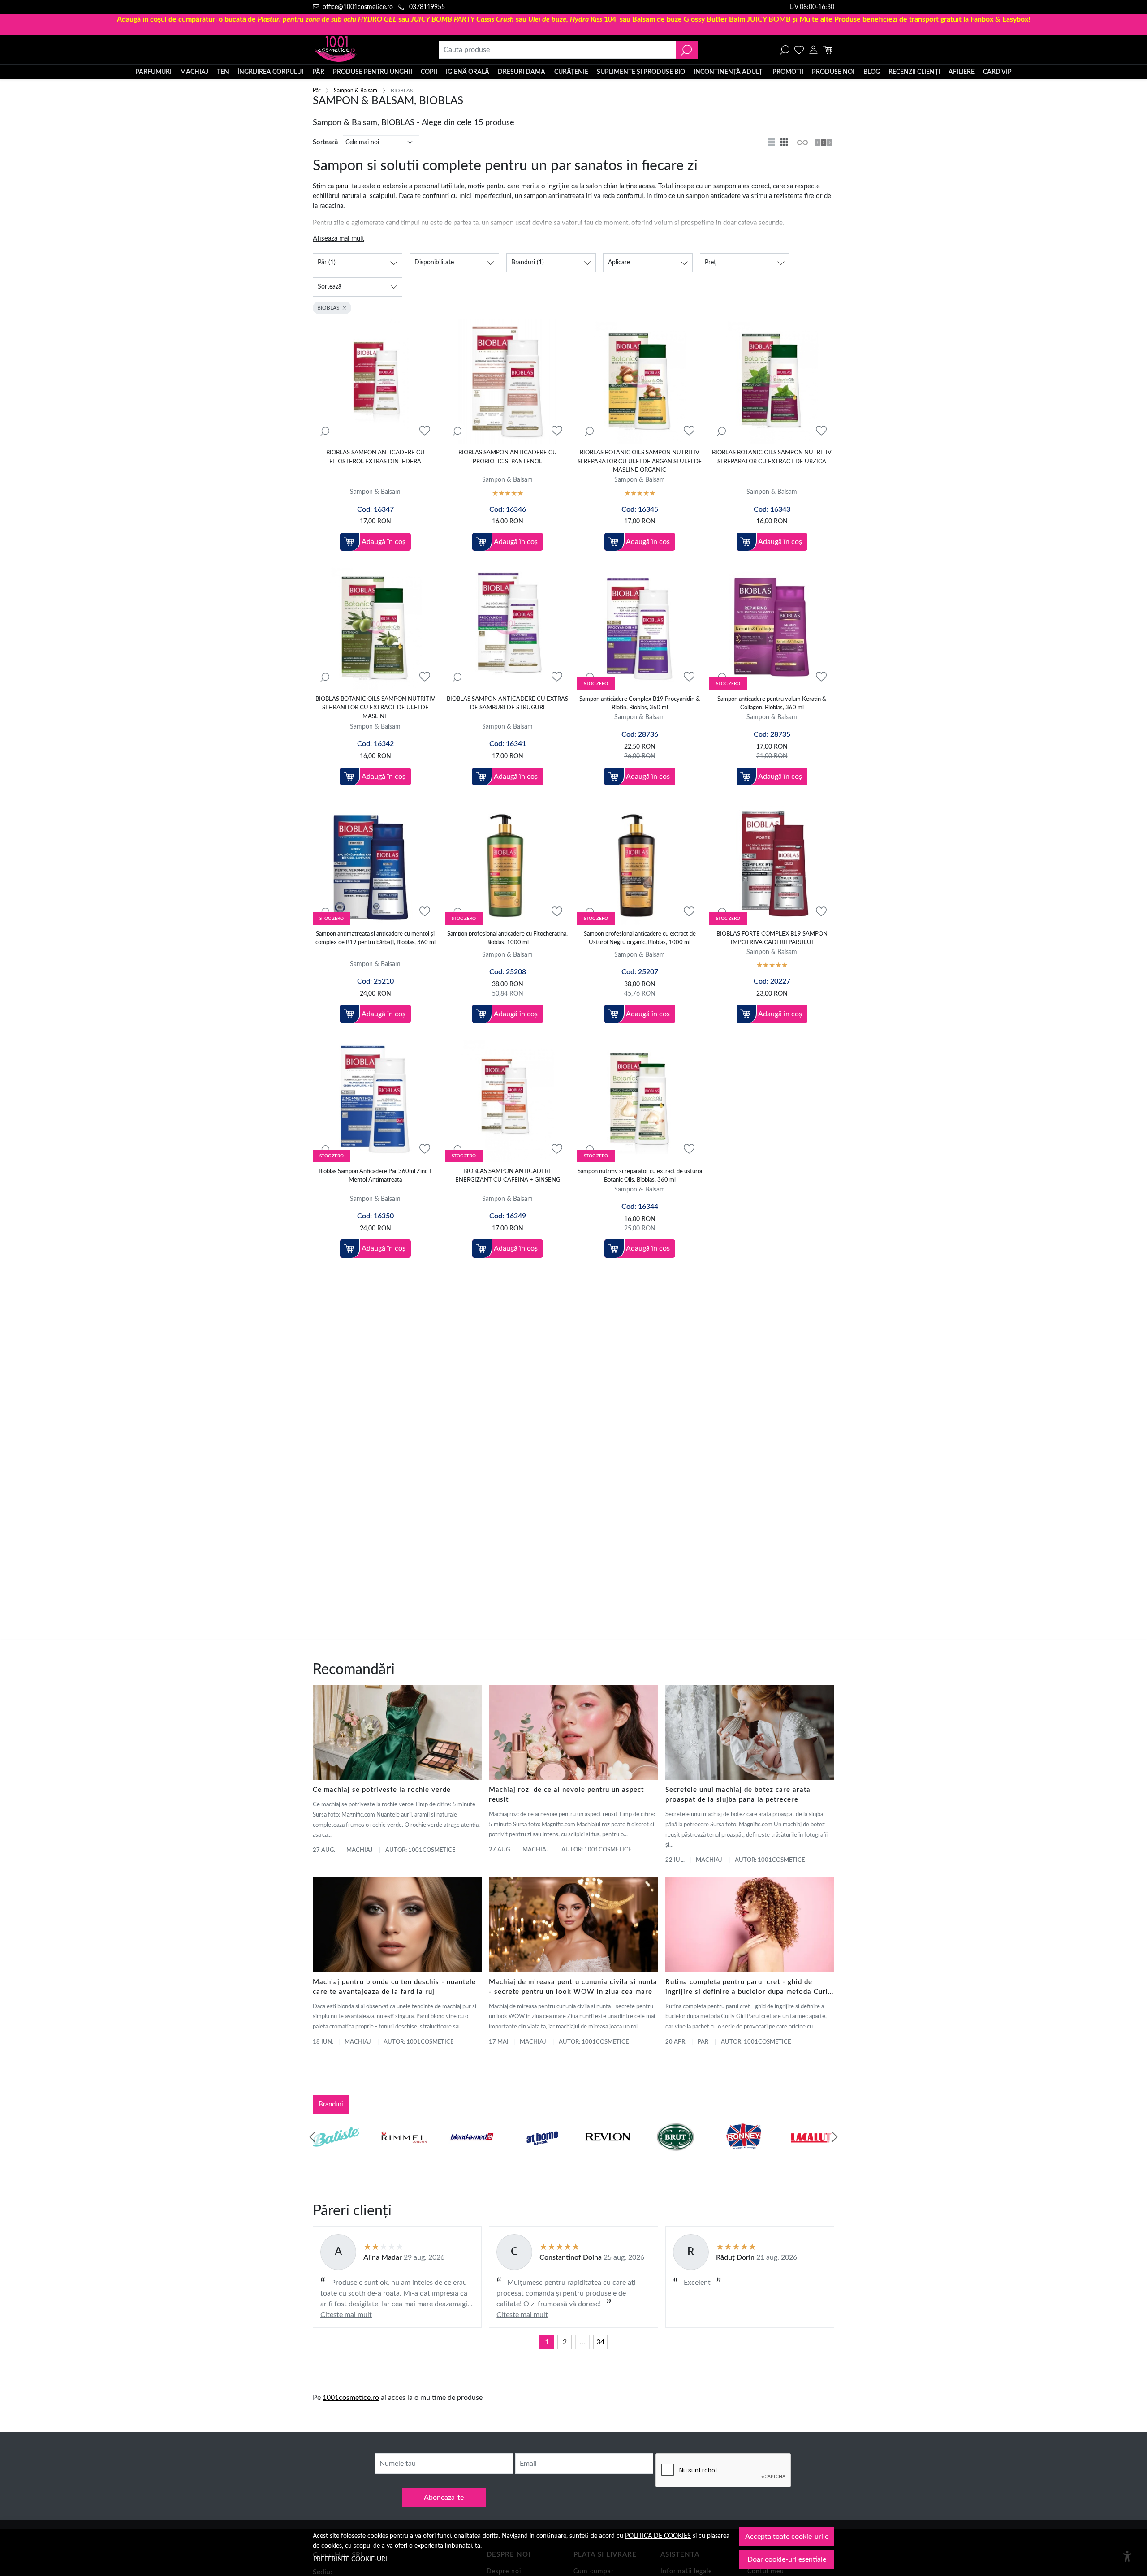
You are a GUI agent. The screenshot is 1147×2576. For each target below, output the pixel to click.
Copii (429, 72)
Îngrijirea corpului (270, 72)
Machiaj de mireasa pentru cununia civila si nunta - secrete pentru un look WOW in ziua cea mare (573, 1987)
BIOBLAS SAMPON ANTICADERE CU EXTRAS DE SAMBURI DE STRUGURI (507, 704)
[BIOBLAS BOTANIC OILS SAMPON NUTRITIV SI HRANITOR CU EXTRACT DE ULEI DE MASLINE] (375, 628)
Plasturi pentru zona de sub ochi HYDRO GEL (327, 19)
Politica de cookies (658, 2536)
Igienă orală (468, 72)
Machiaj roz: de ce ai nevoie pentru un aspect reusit (566, 1795)
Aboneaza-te (444, 2498)
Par (703, 2042)
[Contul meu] (813, 50)
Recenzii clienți (914, 72)
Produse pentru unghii (373, 72)
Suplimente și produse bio (641, 72)
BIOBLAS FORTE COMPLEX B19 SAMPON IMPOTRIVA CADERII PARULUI (772, 938)
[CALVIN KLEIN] (811, 2154)
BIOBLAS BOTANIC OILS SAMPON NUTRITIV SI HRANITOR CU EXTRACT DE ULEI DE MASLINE (375, 708)
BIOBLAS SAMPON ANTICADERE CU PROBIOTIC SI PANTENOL (508, 457)
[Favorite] (799, 50)
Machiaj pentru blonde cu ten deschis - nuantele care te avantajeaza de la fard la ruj (394, 1987)
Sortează (325, 142)
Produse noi (833, 72)
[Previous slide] (313, 2137)
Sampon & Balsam (356, 91)
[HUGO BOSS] (743, 2154)
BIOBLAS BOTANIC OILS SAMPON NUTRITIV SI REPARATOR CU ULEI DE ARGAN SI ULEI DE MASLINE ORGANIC (640, 462)
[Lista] (772, 142)
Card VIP (997, 72)
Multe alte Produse (830, 19)
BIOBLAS (328, 308)
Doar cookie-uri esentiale (787, 2559)
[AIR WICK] (336, 2154)
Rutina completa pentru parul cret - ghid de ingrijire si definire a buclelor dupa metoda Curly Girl (749, 1988)
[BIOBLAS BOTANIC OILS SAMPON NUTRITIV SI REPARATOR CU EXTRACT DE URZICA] (772, 382)
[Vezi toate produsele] (802, 142)
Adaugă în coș (384, 542)
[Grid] (785, 142)
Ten (223, 72)
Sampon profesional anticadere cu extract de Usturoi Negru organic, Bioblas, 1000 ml (640, 938)
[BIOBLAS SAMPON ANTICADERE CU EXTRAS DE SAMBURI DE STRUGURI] (507, 628)
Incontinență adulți (729, 72)
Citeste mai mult (346, 2315)
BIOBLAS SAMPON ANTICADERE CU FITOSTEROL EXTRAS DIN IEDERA (375, 457)
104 (572, 19)
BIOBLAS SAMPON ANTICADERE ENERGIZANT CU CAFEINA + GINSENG (508, 1176)
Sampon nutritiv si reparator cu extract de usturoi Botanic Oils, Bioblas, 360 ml (640, 1176)
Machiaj (194, 72)
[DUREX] (540, 2154)
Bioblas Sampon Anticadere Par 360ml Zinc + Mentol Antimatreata (375, 1176)
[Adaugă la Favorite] (425, 431)
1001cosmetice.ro (351, 2398)
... (582, 2342)
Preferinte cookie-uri (350, 2559)
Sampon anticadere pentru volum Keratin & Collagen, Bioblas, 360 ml (772, 704)
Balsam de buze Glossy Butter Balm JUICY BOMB (711, 19)
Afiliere (962, 72)
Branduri (331, 2104)
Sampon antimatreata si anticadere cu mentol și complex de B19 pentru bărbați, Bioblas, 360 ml (375, 938)
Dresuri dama (522, 72)
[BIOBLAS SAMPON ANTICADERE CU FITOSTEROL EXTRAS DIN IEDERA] (375, 382)
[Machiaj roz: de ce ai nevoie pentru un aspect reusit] (573, 1733)
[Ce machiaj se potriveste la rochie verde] (397, 1733)
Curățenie (571, 72)
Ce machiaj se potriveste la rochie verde (382, 1790)
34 (600, 2342)
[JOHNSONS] (472, 2154)
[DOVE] (676, 2154)
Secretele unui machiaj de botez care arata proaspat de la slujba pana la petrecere (738, 1795)
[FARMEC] (608, 2154)
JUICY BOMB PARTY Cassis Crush (462, 19)
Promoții (788, 72)
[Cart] (828, 50)
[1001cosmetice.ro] (361, 50)
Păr (318, 72)
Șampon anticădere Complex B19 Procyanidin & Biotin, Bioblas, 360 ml (640, 704)
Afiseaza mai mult (338, 239)
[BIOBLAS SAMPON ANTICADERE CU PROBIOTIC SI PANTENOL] (507, 382)
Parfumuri (153, 72)
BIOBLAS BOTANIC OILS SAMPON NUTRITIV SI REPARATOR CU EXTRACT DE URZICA (772, 457)
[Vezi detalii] (325, 431)
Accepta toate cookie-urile (787, 2537)
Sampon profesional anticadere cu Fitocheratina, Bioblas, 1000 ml (507, 938)
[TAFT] (404, 2154)
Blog (872, 72)
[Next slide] (834, 2137)
